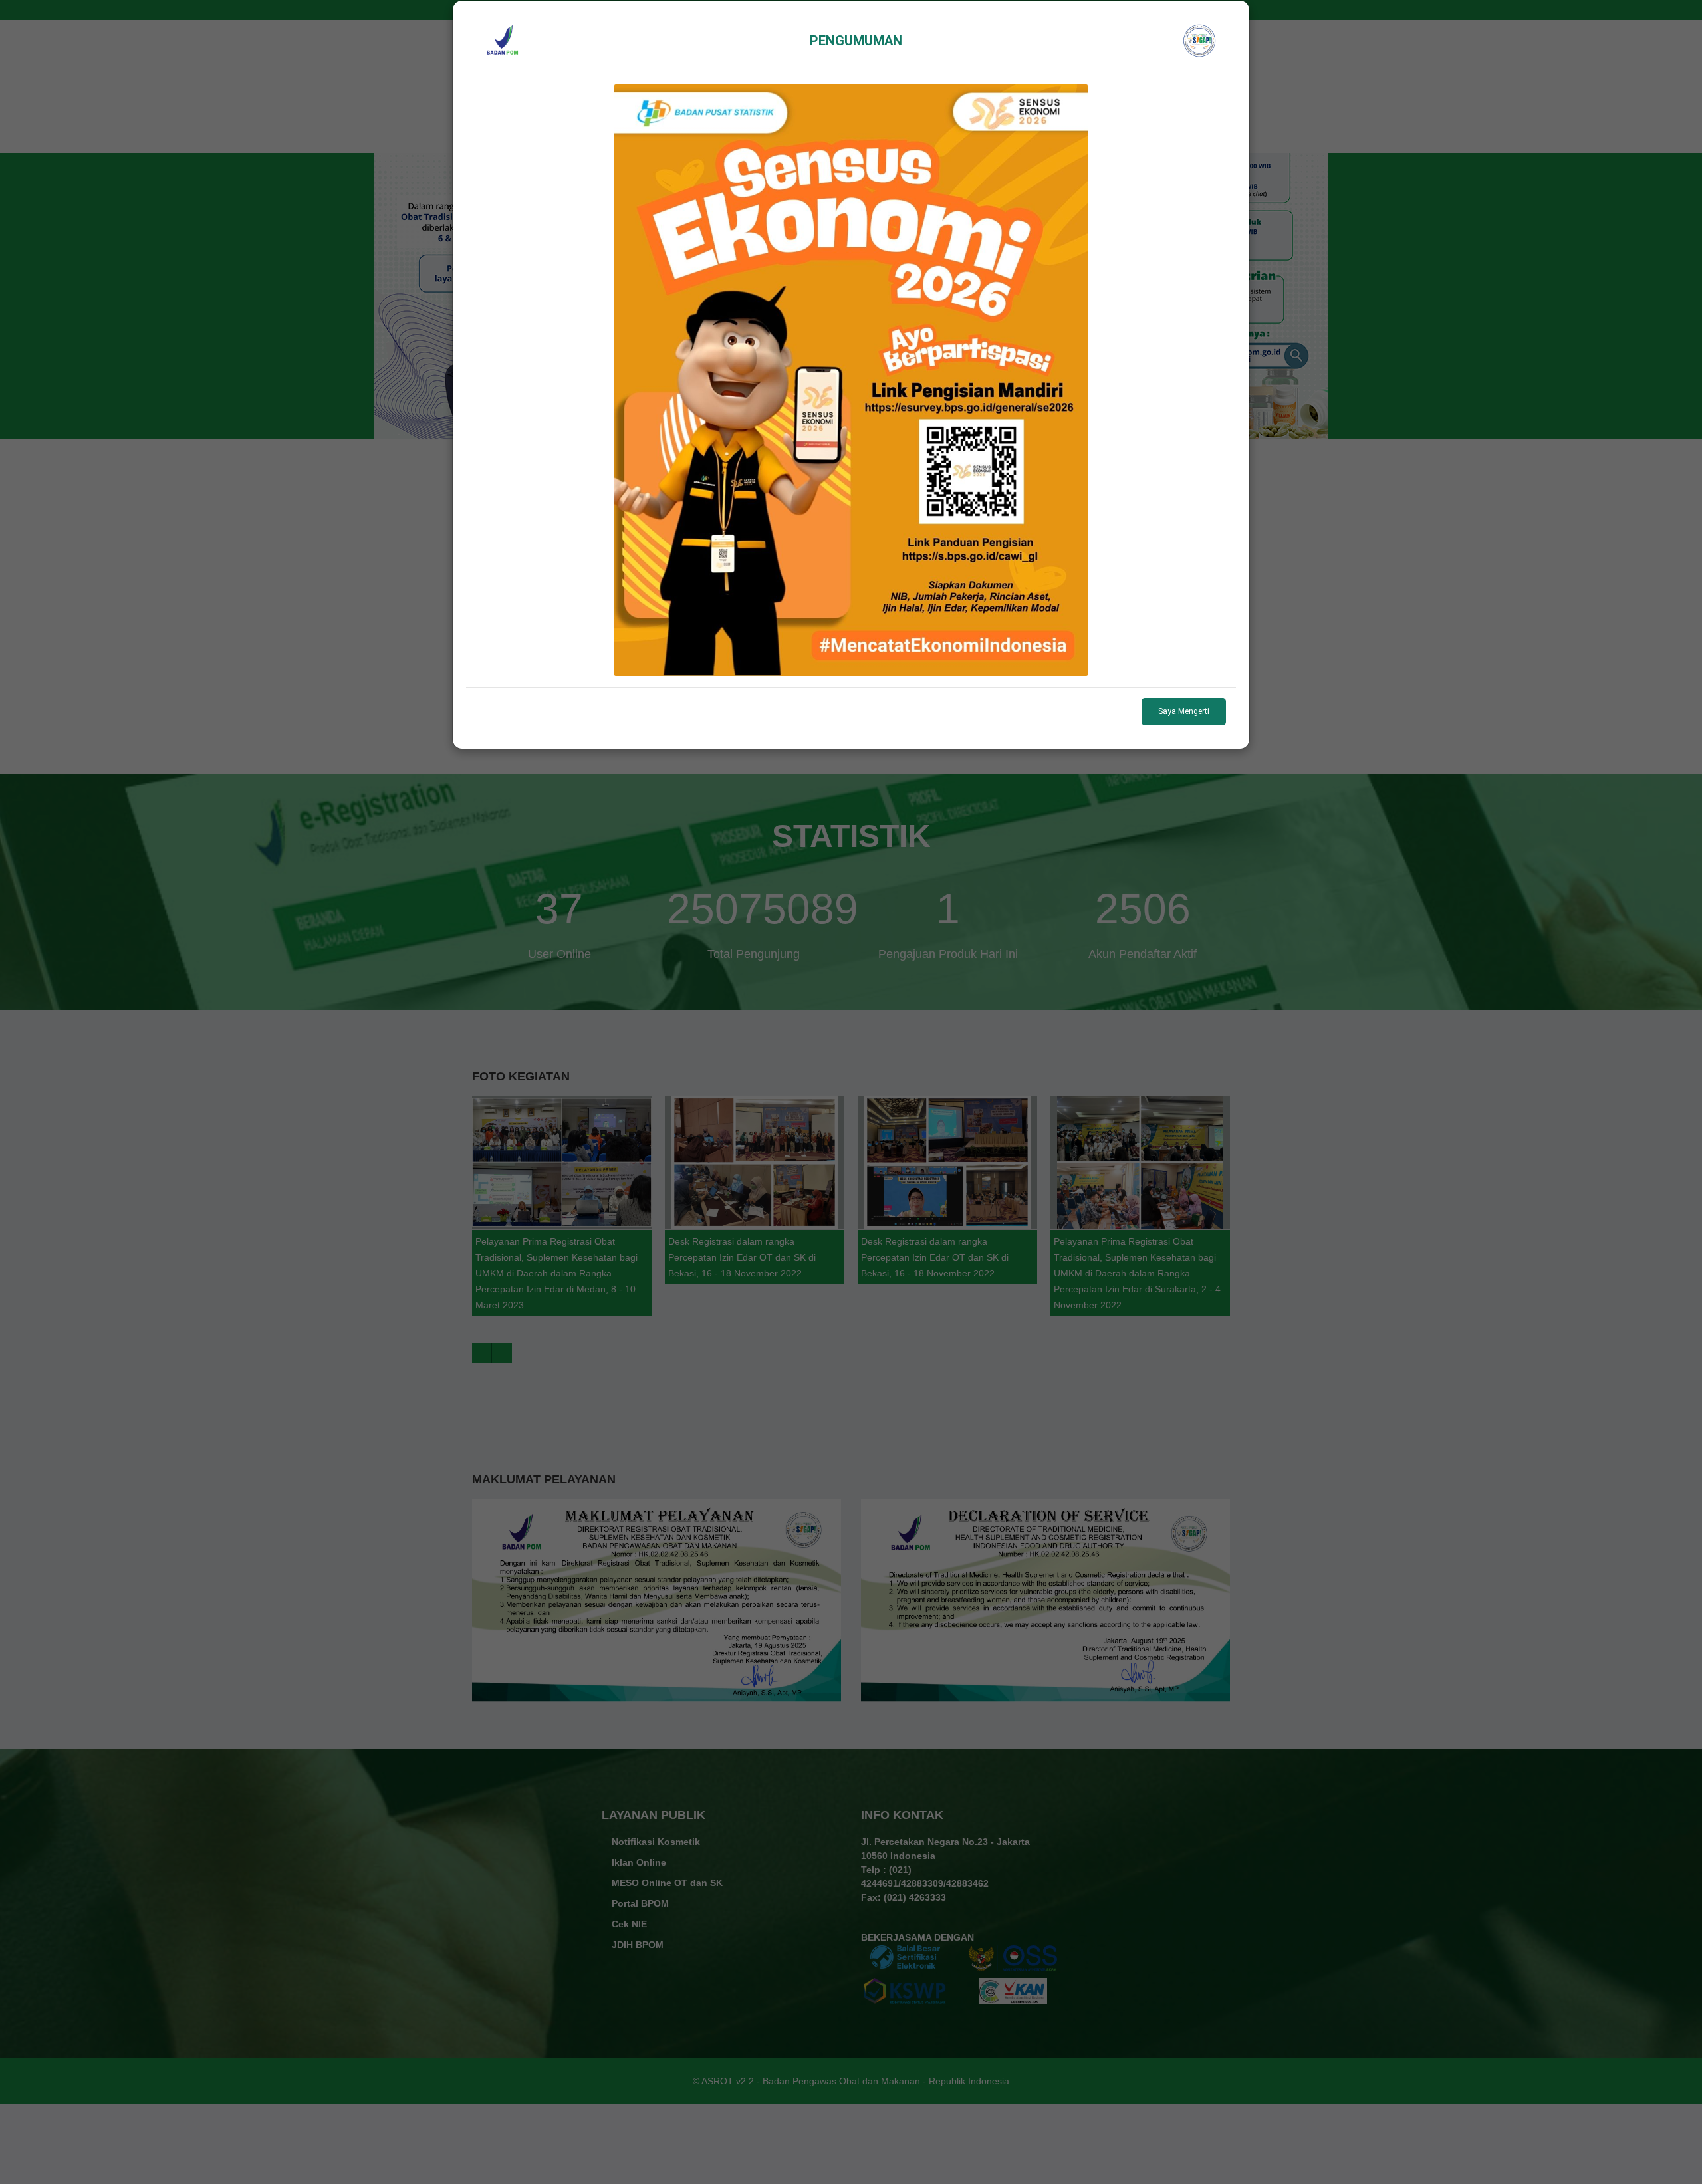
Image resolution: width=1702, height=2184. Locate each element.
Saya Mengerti (1184, 711)
